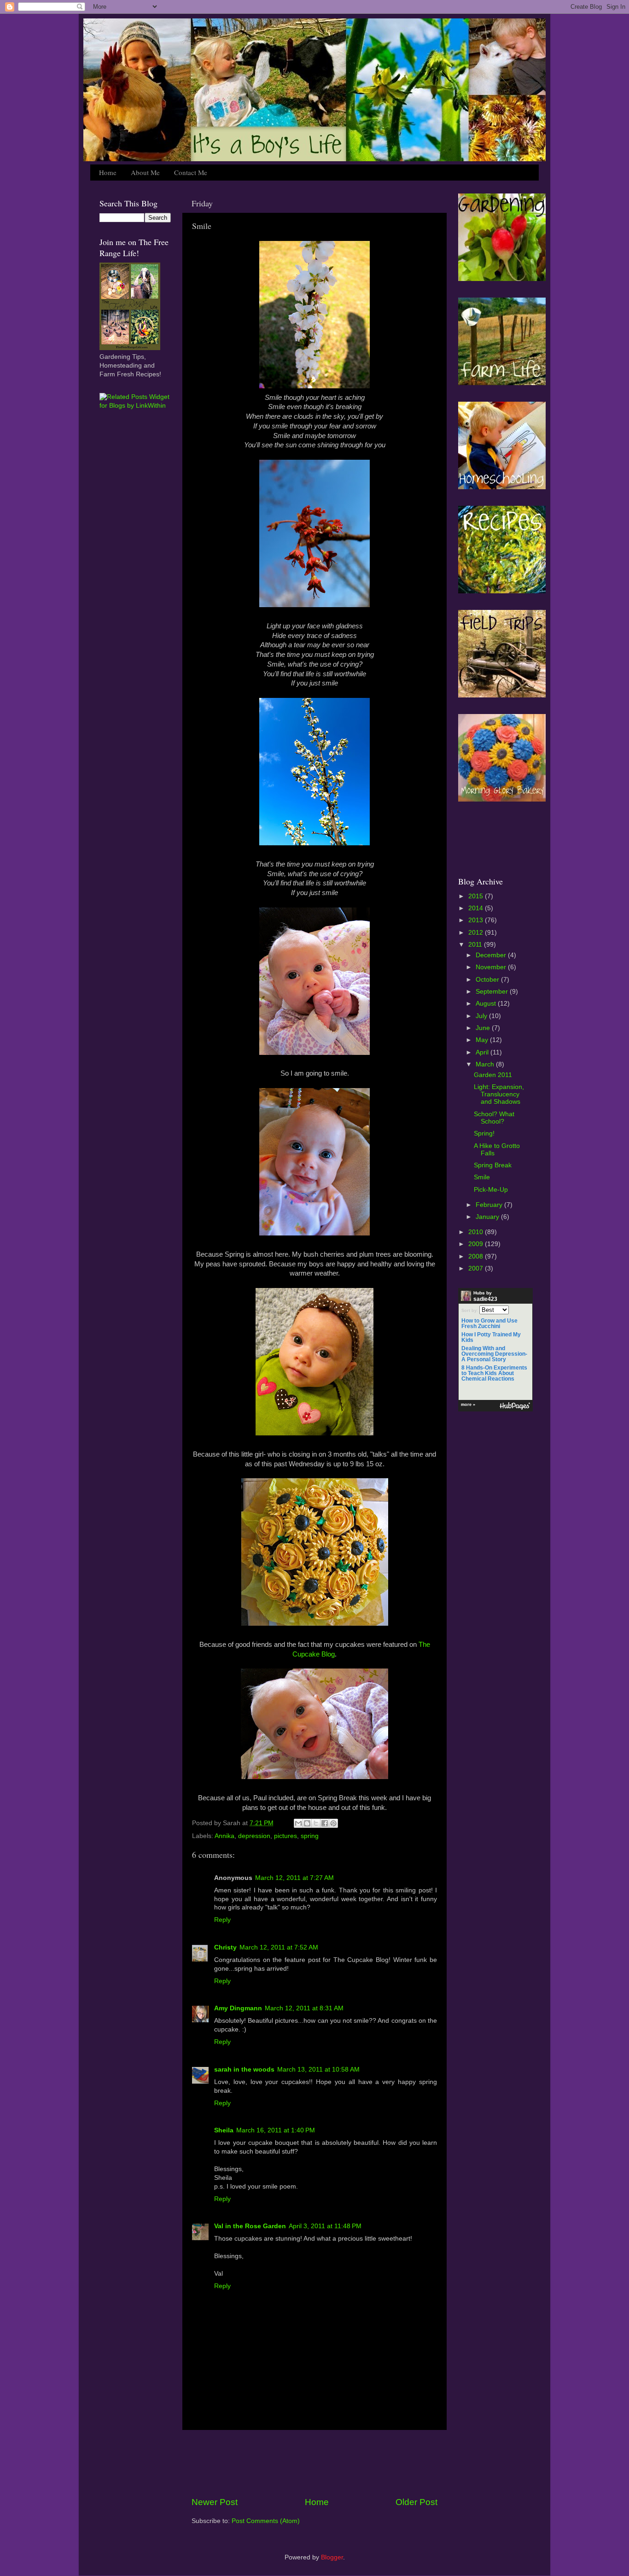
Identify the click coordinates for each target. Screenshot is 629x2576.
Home (108, 172)
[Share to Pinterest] (333, 1823)
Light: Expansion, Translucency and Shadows (499, 1094)
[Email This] (298, 1823)
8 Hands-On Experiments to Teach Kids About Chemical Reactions (494, 1373)
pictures (285, 1836)
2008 (477, 1256)
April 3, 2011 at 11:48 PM (325, 2226)
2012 (477, 933)
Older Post (416, 2502)
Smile (482, 1177)
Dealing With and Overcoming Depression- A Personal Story (494, 1354)
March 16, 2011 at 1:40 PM (276, 2130)
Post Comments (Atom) (266, 2521)
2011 (476, 945)
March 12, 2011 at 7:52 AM (279, 1947)
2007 (477, 1268)
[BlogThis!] (307, 1823)
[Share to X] (316, 1823)
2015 (477, 896)
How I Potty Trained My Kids (491, 1337)
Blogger (332, 2557)
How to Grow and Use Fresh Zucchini (489, 1323)
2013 (477, 920)
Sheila (224, 2130)
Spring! (484, 1133)
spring (310, 1836)
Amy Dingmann (238, 2008)
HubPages (515, 1406)
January (488, 1217)
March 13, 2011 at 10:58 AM (318, 2070)
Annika (224, 1836)
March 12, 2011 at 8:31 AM (304, 2008)
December (492, 955)
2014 (477, 908)
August (487, 1004)
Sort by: (470, 1311)
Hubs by (485, 1296)
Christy (225, 1947)
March (486, 1064)
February (490, 1205)
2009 (477, 1244)
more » (468, 1405)
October (488, 980)
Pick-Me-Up (491, 1190)
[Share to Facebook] (325, 1823)
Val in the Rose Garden (250, 2226)
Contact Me (191, 172)
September (493, 992)
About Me (145, 172)
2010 (477, 1232)
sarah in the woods (244, 2070)
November (492, 967)
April (483, 1052)
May (483, 1040)
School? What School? (494, 1118)
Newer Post (215, 2502)
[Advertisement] (314, 2463)
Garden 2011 (493, 1075)
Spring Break (493, 1165)
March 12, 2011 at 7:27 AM (294, 1878)
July (482, 1016)
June (484, 1028)
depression (254, 1836)
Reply (222, 1920)
